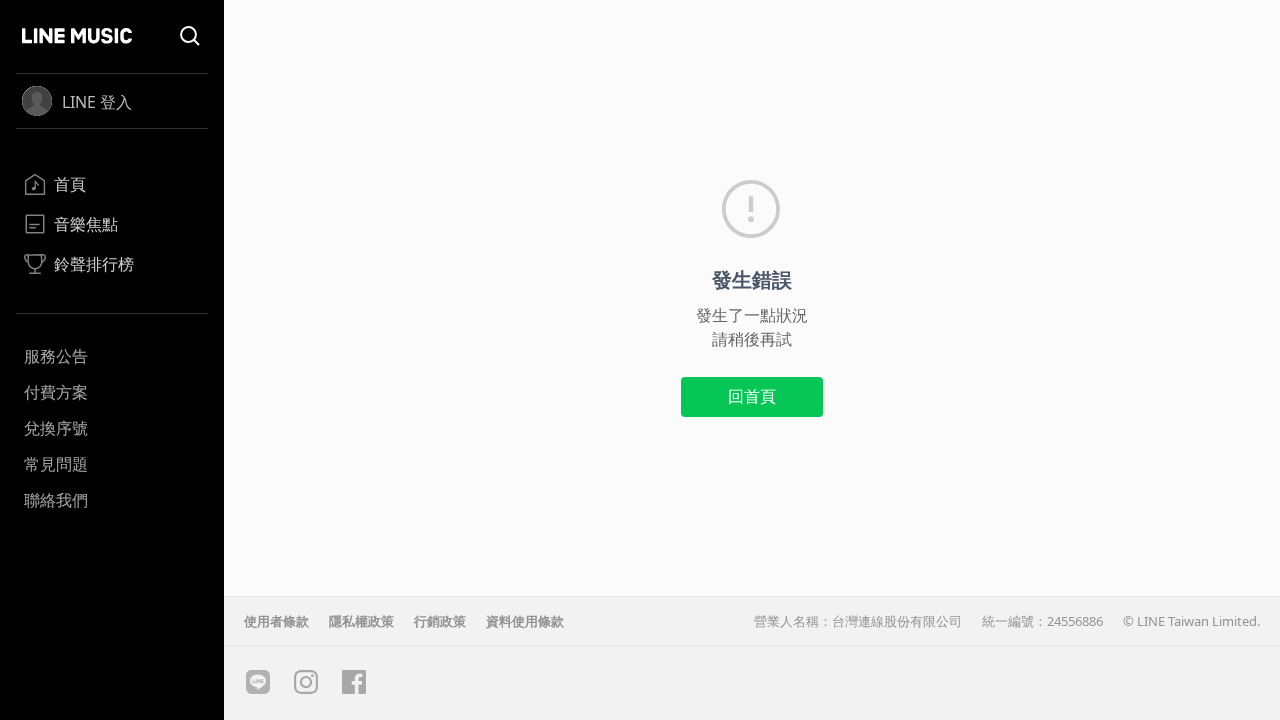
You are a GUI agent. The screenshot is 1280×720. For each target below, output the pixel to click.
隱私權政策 (361, 621)
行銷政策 (440, 621)
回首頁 (752, 396)
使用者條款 (276, 621)
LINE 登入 (97, 102)
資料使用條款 (525, 621)
